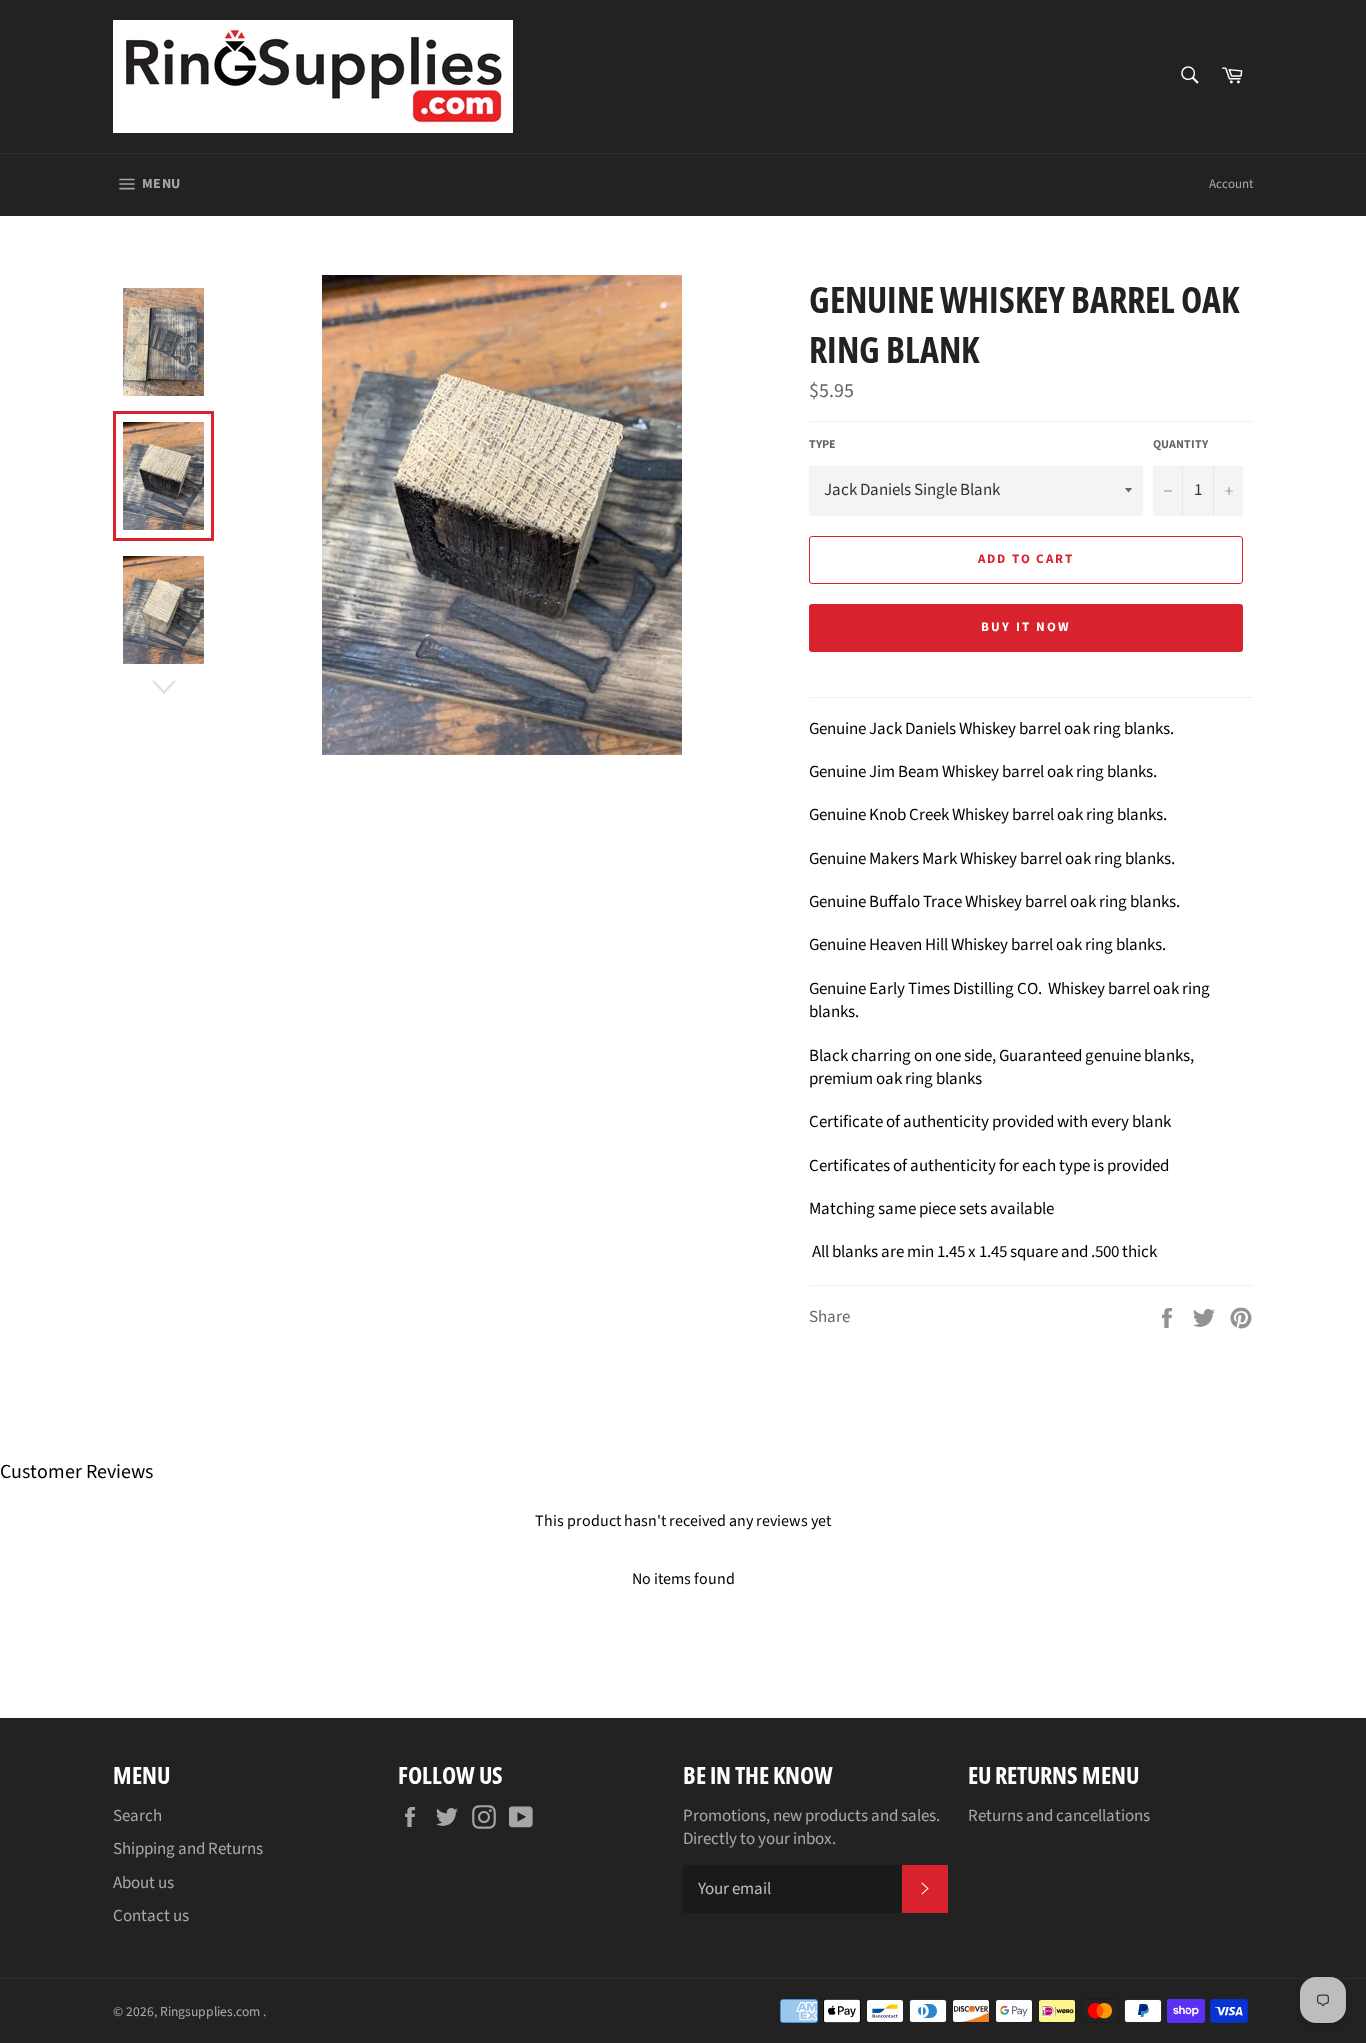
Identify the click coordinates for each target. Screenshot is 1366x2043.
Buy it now (1026, 627)
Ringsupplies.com (211, 2011)
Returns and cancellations (1059, 1816)
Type (822, 445)
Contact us (151, 1916)
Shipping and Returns (188, 1849)
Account (1231, 184)
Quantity (1180, 445)
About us (143, 1883)
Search (137, 1816)
